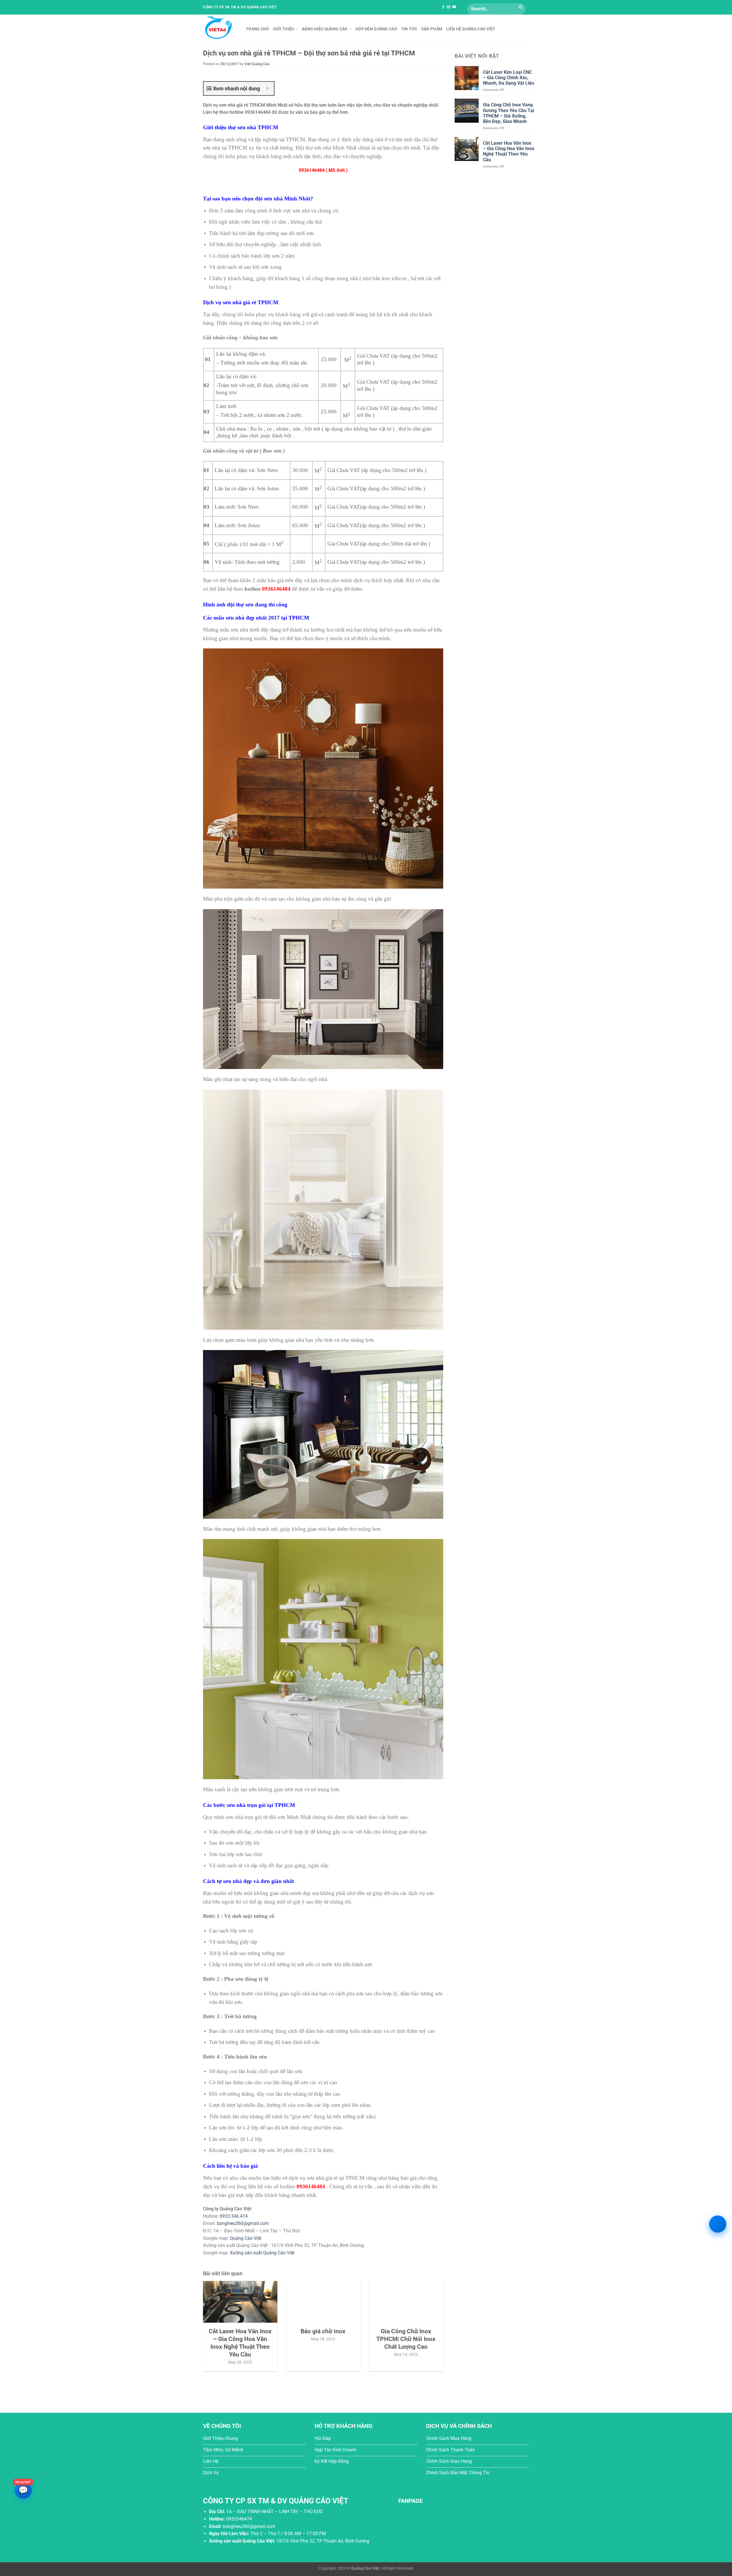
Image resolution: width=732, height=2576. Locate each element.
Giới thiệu (284, 29)
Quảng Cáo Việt (246, 2238)
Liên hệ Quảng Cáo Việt (471, 29)
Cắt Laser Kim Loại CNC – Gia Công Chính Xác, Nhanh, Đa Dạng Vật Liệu (509, 78)
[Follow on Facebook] (443, 7)
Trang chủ (257, 29)
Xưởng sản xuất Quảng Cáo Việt (262, 2253)
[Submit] (521, 7)
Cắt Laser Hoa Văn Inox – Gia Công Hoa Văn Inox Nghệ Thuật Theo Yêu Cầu (509, 151)
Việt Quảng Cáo (257, 64)
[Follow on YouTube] (454, 7)
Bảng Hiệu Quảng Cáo (325, 29)
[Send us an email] (449, 7)
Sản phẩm (432, 29)
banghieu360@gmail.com (243, 2223)
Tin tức (409, 29)
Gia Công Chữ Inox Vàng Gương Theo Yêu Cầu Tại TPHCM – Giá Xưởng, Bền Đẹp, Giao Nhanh (509, 113)
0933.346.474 (234, 2216)
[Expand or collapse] (267, 88)
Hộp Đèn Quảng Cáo (376, 29)
